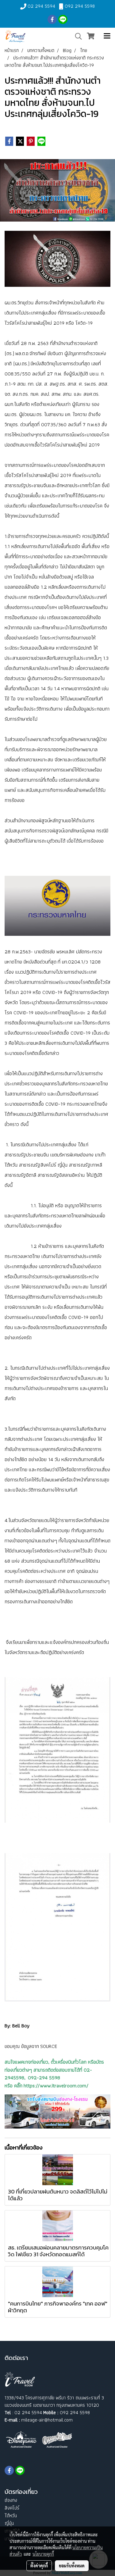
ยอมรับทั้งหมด (72, 2566)
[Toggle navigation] (107, 36)
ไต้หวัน (11, 2516)
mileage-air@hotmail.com (47, 2420)
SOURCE (49, 2046)
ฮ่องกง (11, 2500)
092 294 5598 (80, 6)
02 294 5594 (41, 6)
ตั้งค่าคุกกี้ (39, 2566)
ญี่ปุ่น (9, 2523)
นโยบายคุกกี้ (43, 2554)
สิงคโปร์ (12, 2508)
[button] (76, 36)
